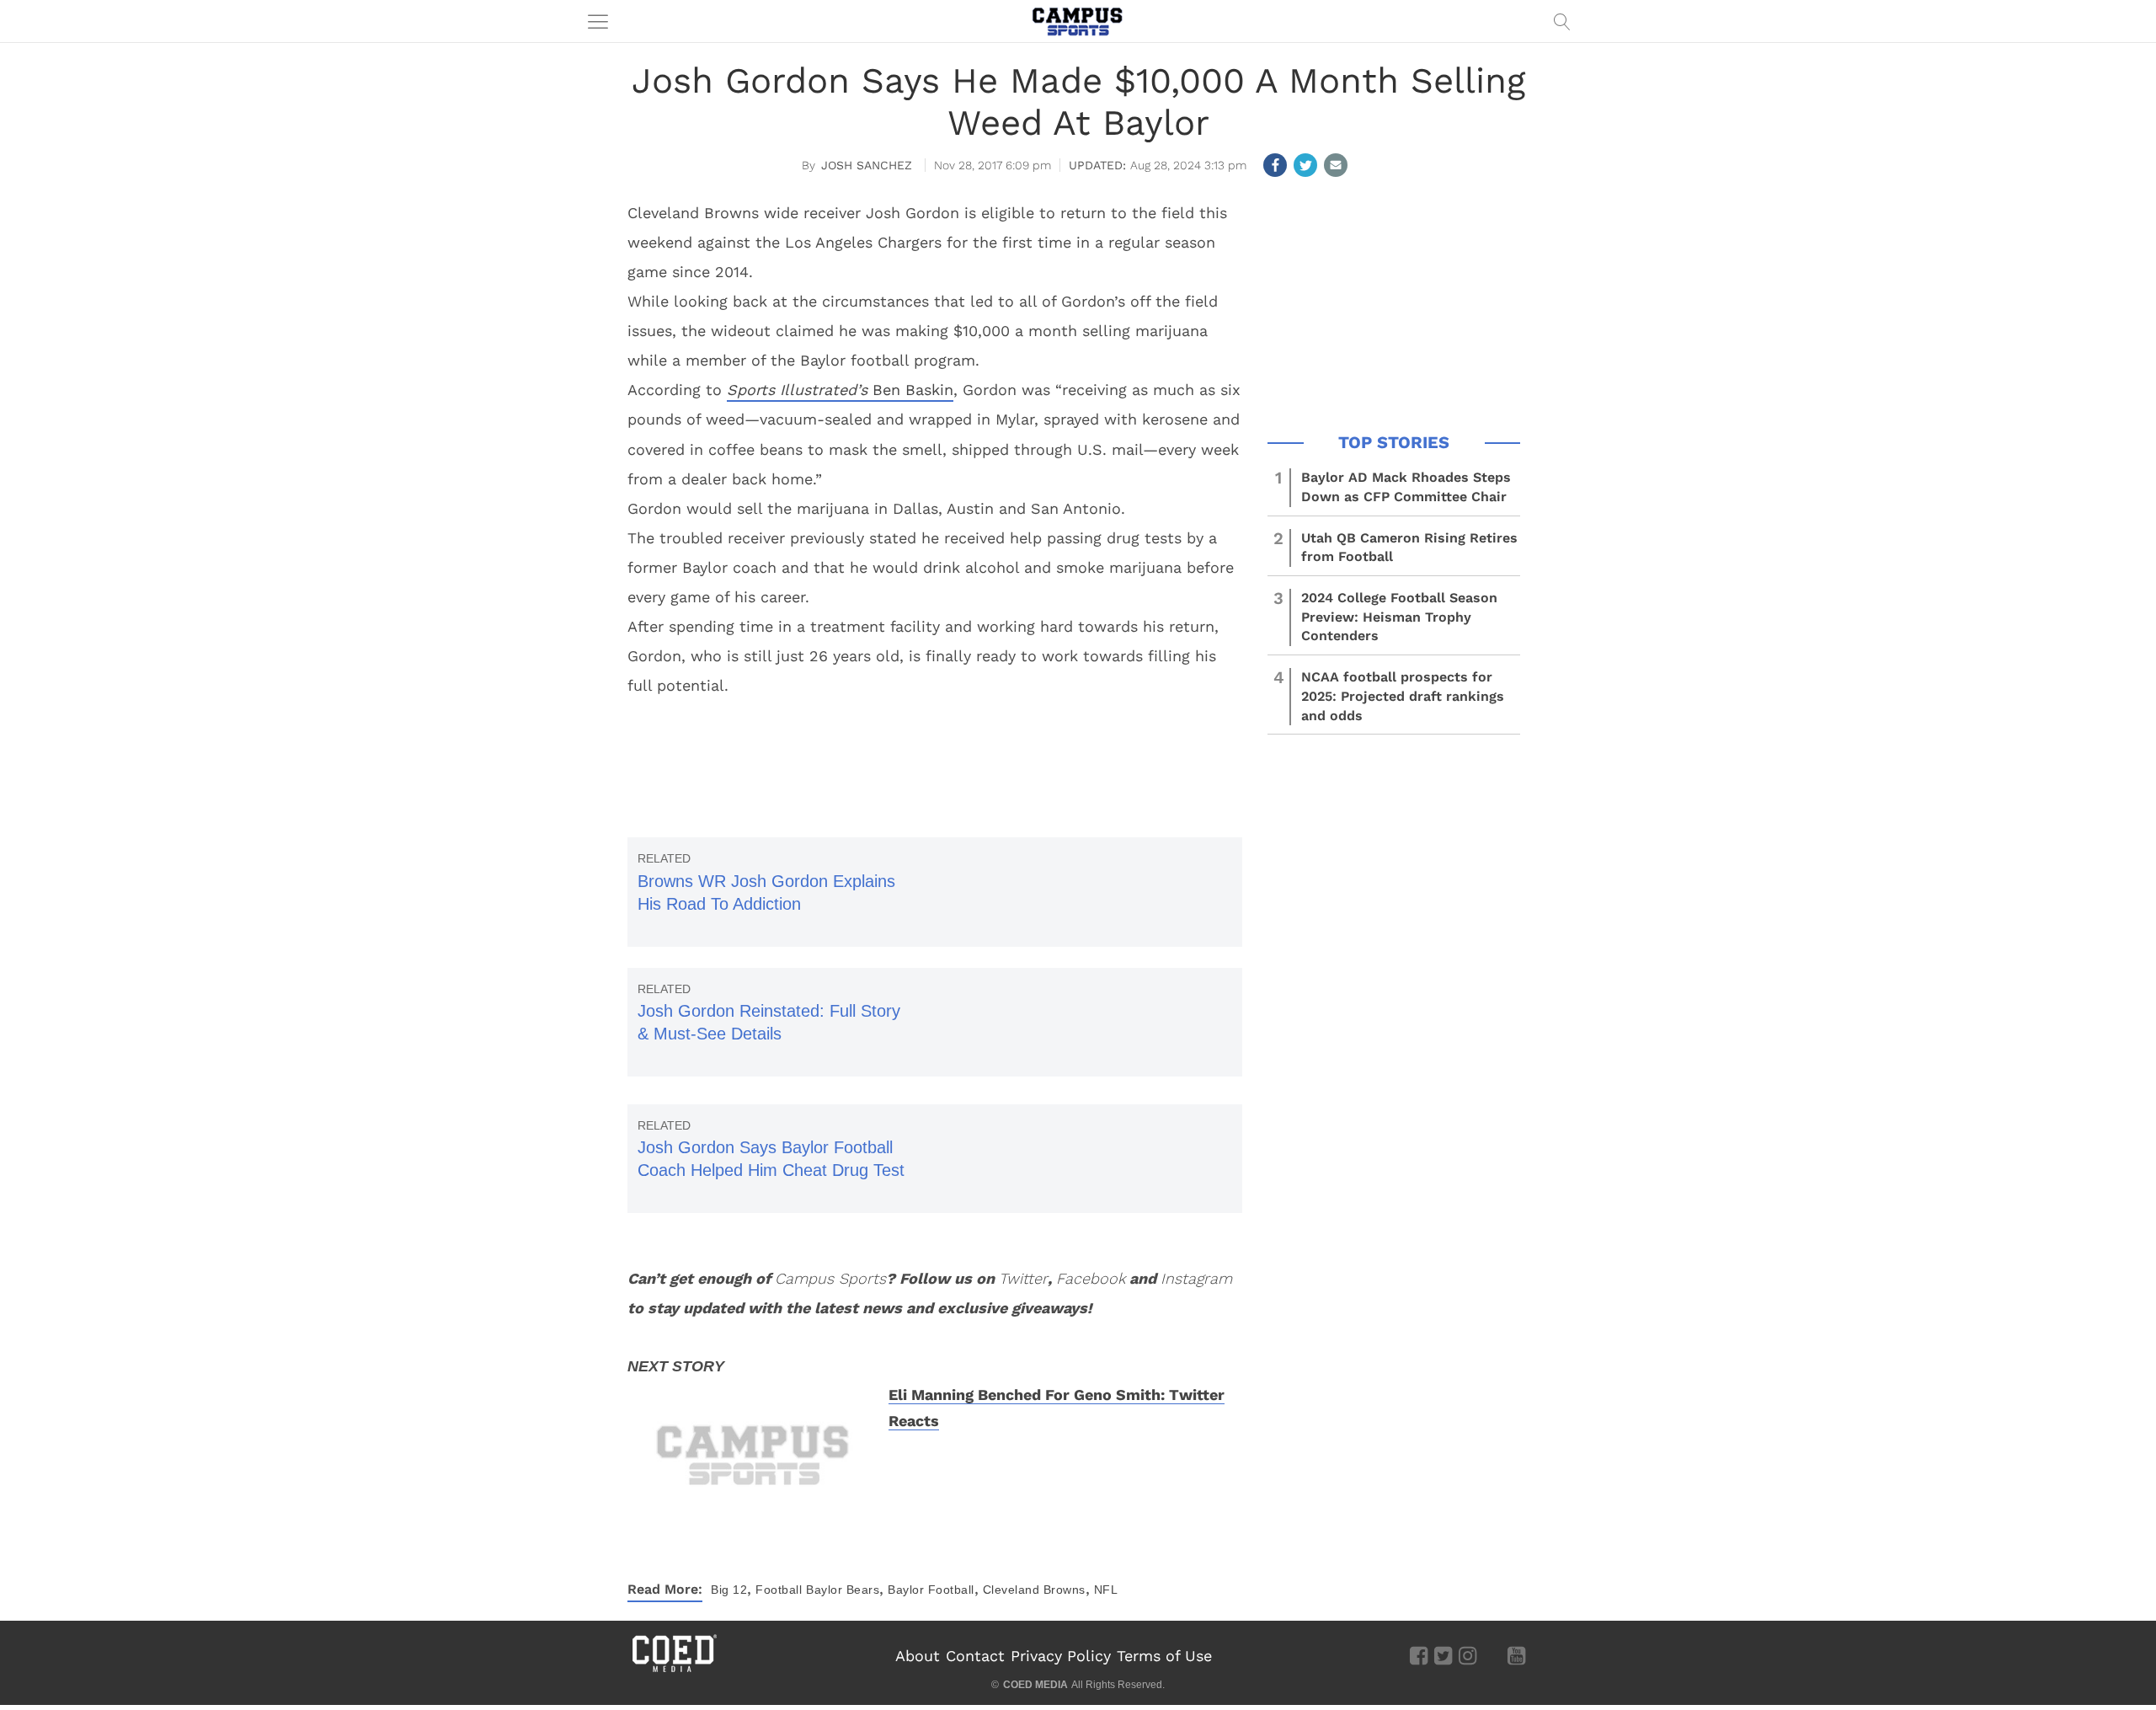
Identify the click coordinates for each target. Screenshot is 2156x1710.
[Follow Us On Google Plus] (1492, 1655)
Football (779, 1590)
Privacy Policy (1061, 1656)
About (918, 1656)
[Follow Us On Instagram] (1468, 1655)
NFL (1106, 1590)
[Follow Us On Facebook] (1419, 1655)
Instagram (1196, 1278)
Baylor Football (931, 1590)
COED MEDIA (1035, 1685)
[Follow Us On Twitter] (1443, 1655)
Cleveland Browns (1034, 1590)
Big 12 (729, 1590)
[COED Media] (674, 1670)
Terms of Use (1164, 1656)
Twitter (1023, 1278)
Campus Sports (830, 1278)
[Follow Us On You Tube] (1516, 1655)
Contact (975, 1656)
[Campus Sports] (1078, 21)
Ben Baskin (840, 390)
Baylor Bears (843, 1590)
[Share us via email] (1336, 165)
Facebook (1091, 1278)
